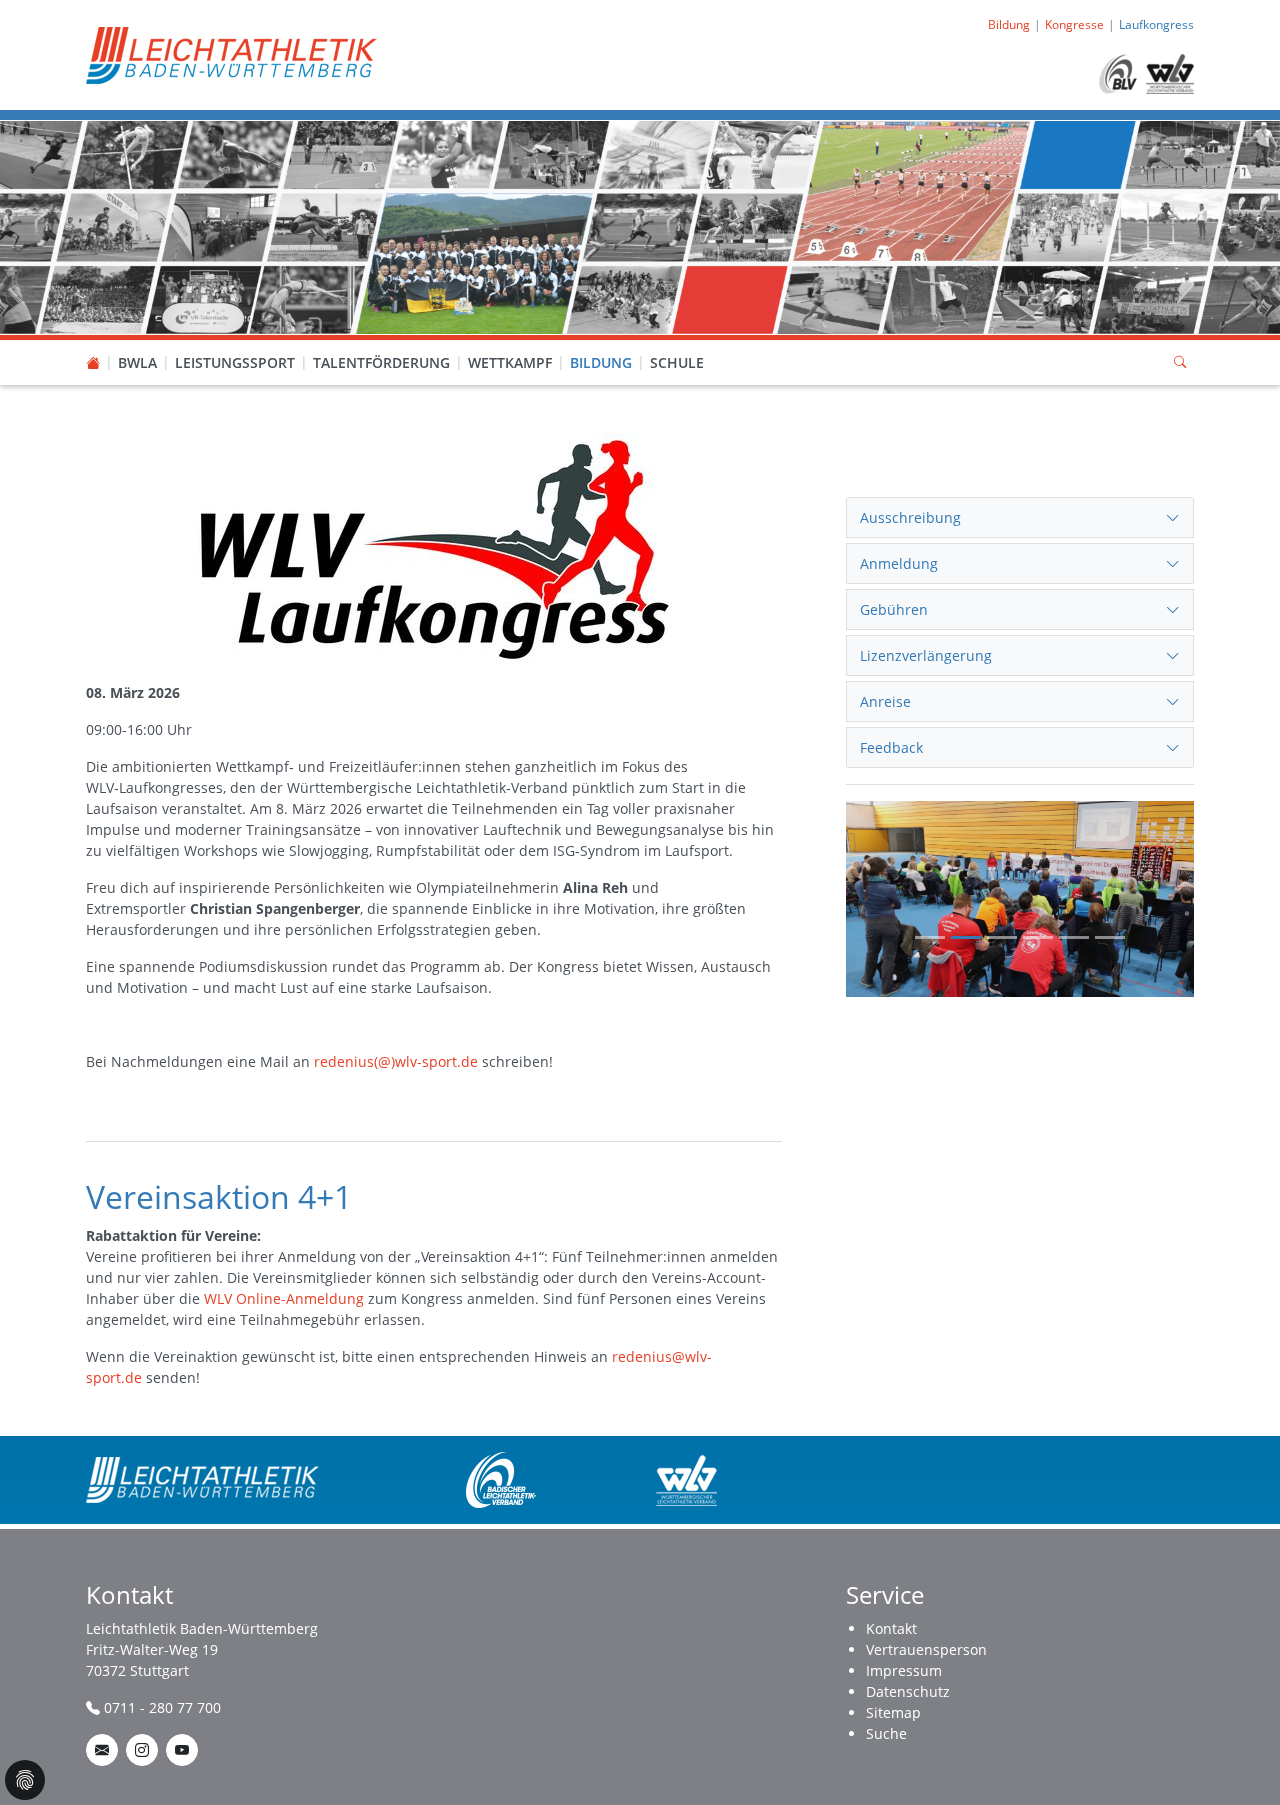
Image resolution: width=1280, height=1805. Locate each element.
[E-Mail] (102, 1750)
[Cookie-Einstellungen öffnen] (25, 1780)
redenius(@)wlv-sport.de (396, 1061)
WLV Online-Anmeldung (284, 1298)
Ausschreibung (910, 517)
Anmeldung (899, 563)
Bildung (601, 362)
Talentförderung (381, 362)
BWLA (137, 362)
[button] (138, 343)
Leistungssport (235, 362)
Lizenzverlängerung (926, 655)
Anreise (885, 701)
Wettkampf (510, 362)
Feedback (891, 747)
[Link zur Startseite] (231, 53)
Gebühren (894, 609)
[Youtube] (182, 1750)
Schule (677, 362)
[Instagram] (142, 1750)
